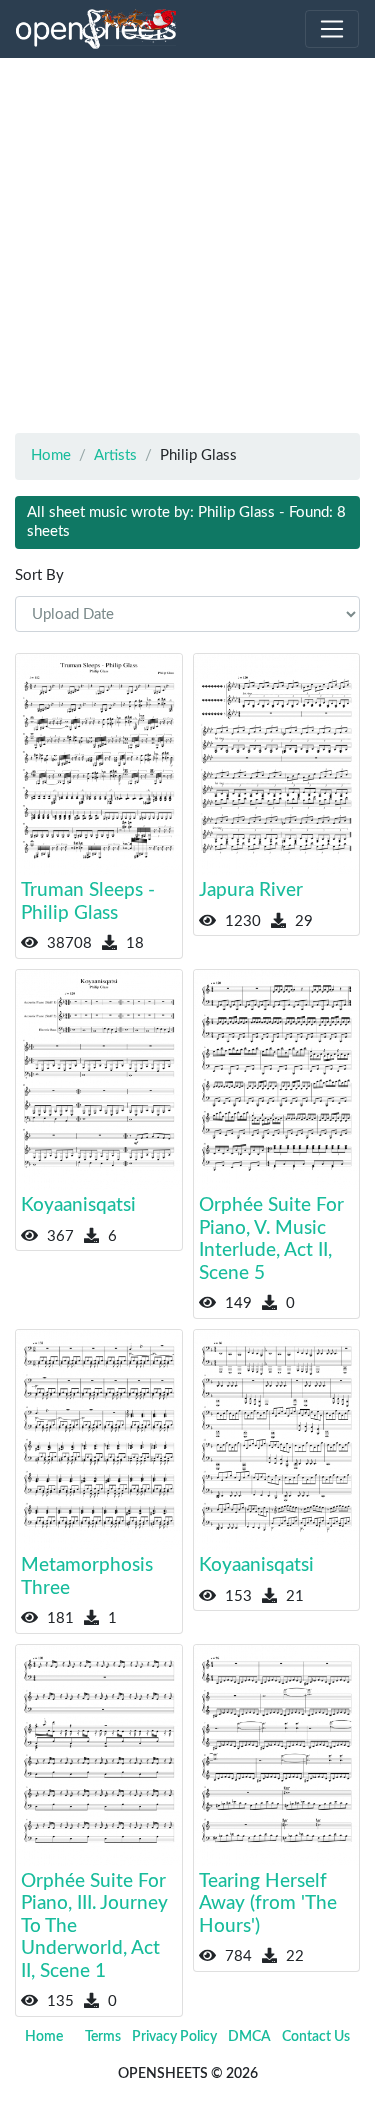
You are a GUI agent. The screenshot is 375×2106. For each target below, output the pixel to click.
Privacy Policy (174, 2037)
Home (44, 2037)
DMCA (249, 2037)
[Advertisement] (187, 245)
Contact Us (316, 2037)
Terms (103, 2037)
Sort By (39, 575)
